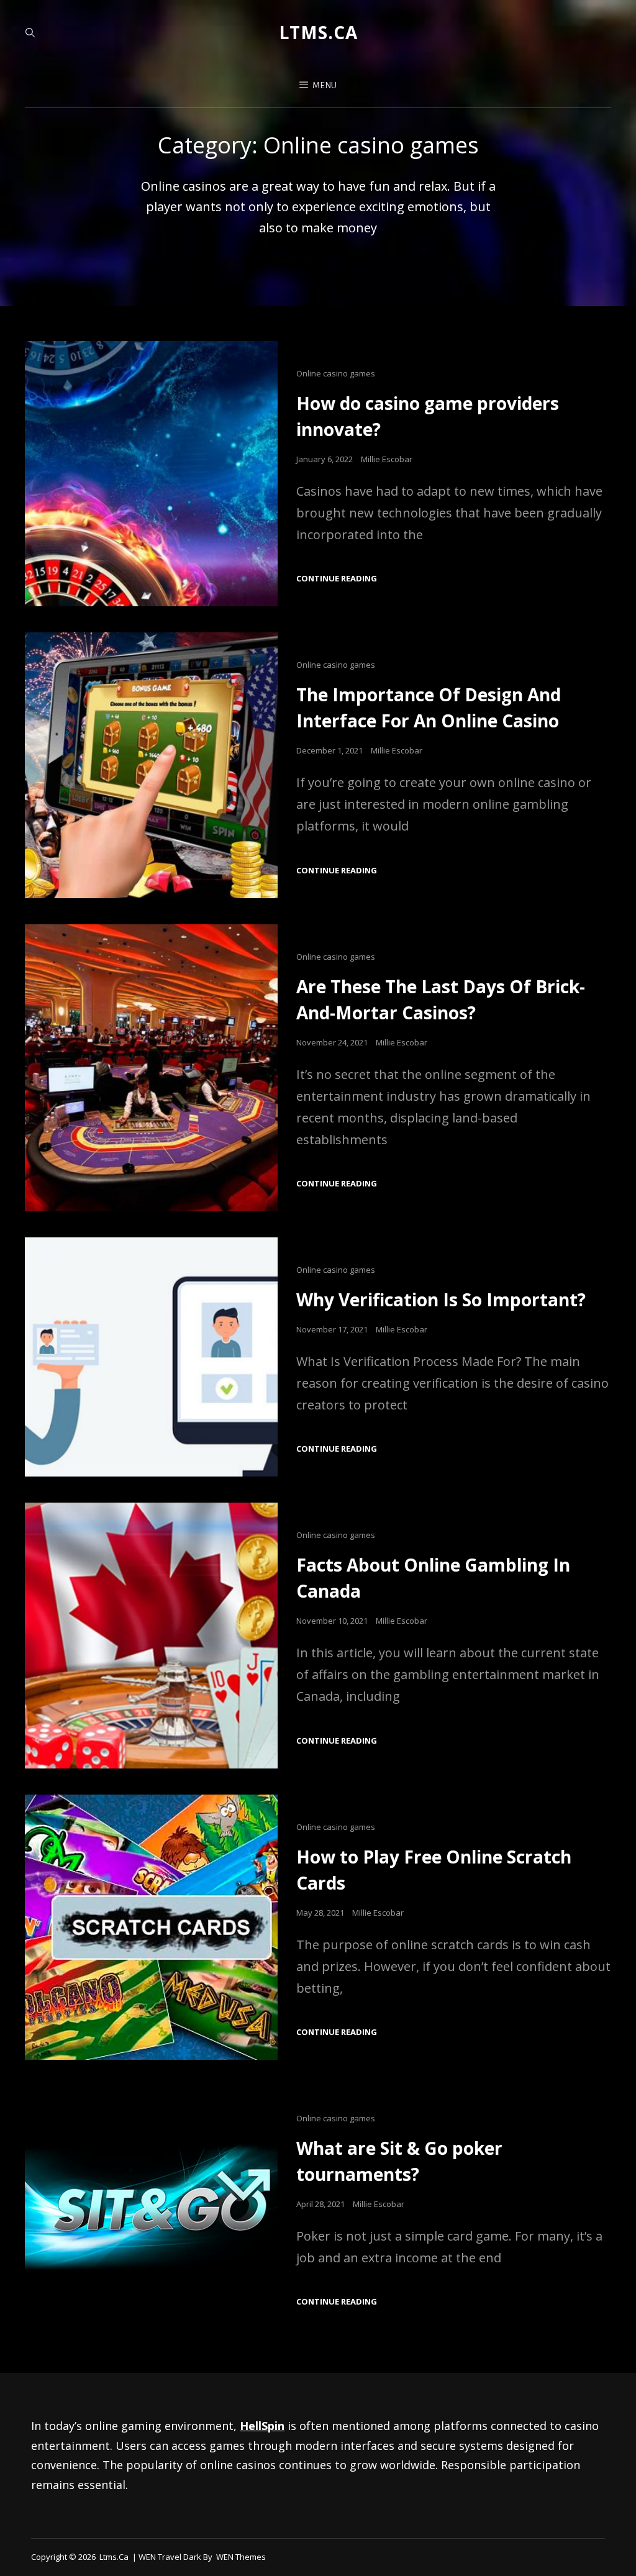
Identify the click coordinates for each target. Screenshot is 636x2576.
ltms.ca (318, 32)
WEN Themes (241, 2557)
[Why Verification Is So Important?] (151, 1357)
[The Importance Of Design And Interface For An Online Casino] (151, 765)
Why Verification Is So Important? (441, 1299)
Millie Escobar (387, 459)
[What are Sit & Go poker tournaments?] (151, 2208)
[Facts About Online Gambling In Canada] (151, 1635)
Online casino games (336, 373)
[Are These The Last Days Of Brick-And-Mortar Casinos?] (151, 1068)
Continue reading (337, 579)
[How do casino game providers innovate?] (151, 474)
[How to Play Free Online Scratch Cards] (151, 1927)
